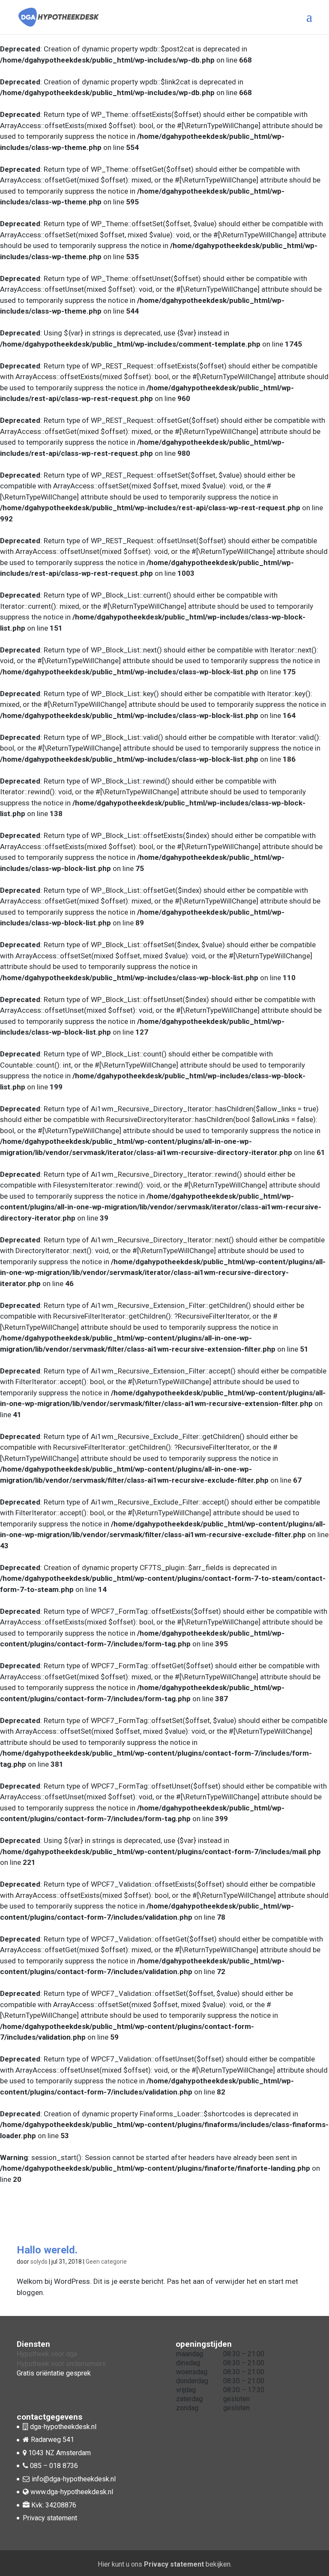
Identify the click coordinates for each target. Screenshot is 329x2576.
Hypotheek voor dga (47, 2354)
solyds (39, 2262)
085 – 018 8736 (54, 2466)
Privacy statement (50, 2518)
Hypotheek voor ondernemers (61, 2364)
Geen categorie (106, 2262)
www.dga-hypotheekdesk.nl (71, 2492)
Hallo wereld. (47, 2250)
